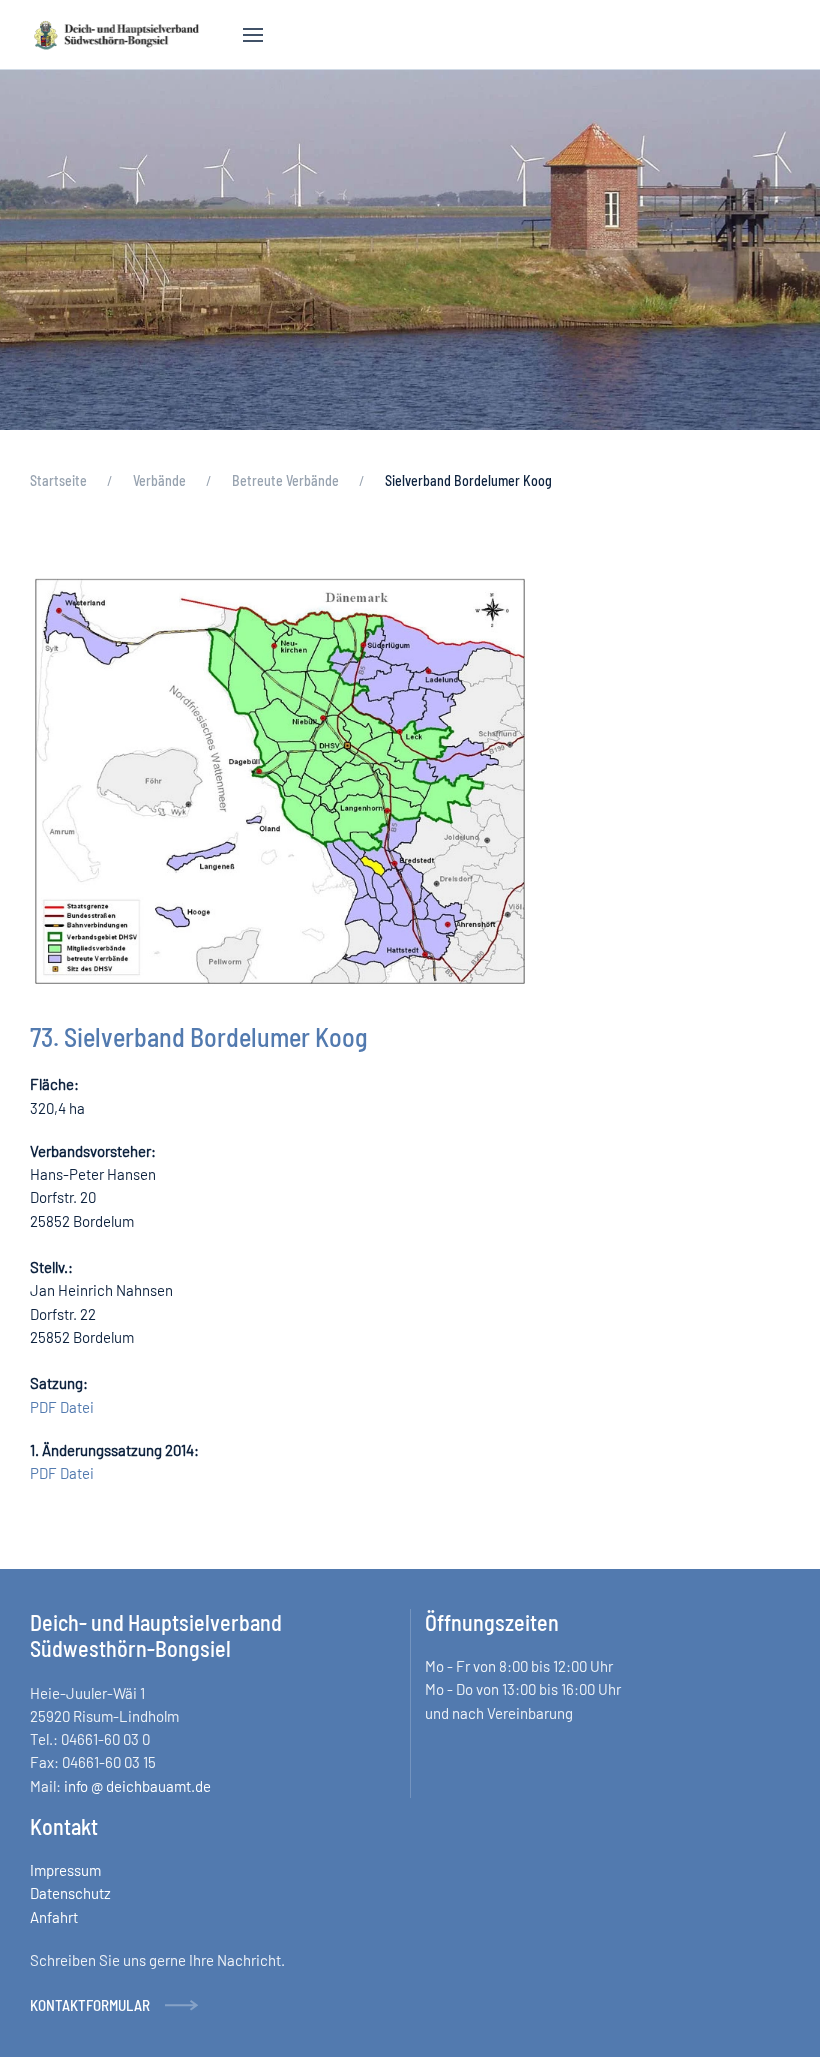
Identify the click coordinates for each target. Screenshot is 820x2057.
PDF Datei (62, 1407)
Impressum (65, 1870)
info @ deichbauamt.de (137, 1786)
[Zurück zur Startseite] (116, 35)
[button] (253, 35)
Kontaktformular (90, 2005)
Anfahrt (54, 1917)
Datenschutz (70, 1893)
